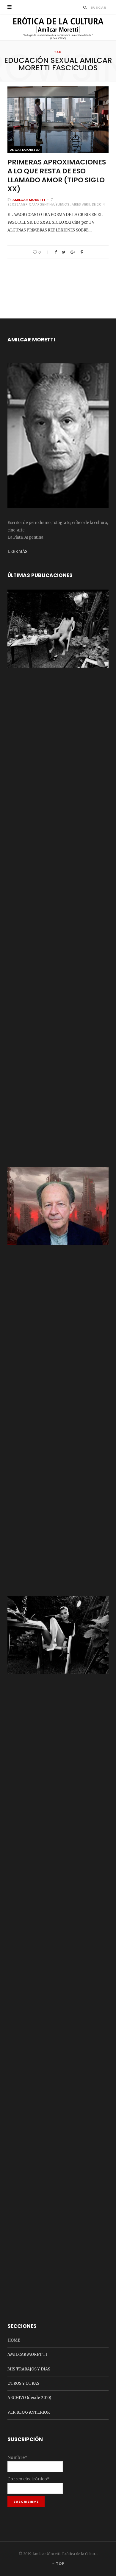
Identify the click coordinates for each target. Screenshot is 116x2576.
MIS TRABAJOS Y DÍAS (29, 2369)
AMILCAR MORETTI (27, 2355)
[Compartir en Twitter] (64, 252)
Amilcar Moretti (29, 200)
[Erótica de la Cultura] (58, 28)
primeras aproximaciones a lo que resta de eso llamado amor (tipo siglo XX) (57, 175)
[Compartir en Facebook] (56, 252)
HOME (14, 2340)
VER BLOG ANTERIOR (29, 2412)
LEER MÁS (17, 552)
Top (60, 2564)
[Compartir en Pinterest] (82, 252)
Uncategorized (25, 150)
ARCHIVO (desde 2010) (29, 2398)
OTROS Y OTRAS (23, 2383)
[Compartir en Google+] (73, 252)
